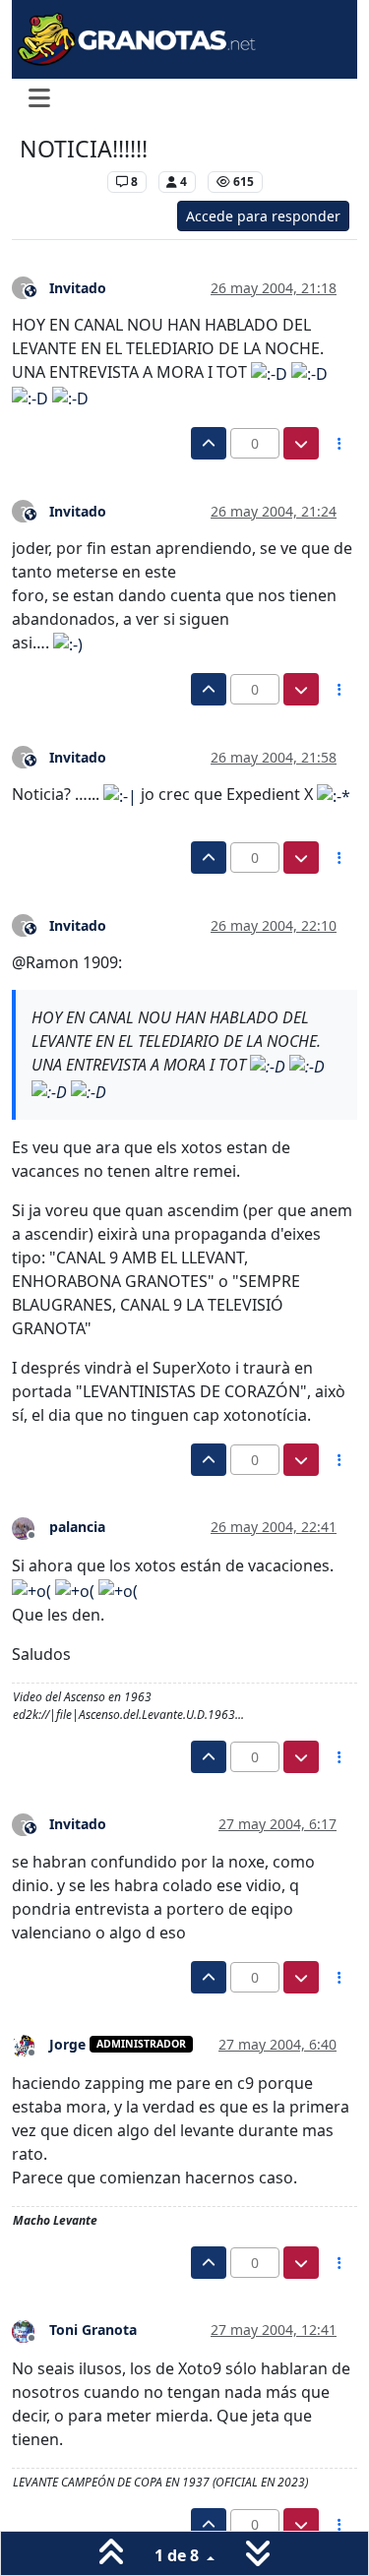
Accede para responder (263, 216)
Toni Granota (93, 2330)
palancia (77, 1527)
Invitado (78, 288)
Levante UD (59, 182)
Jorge (67, 2044)
